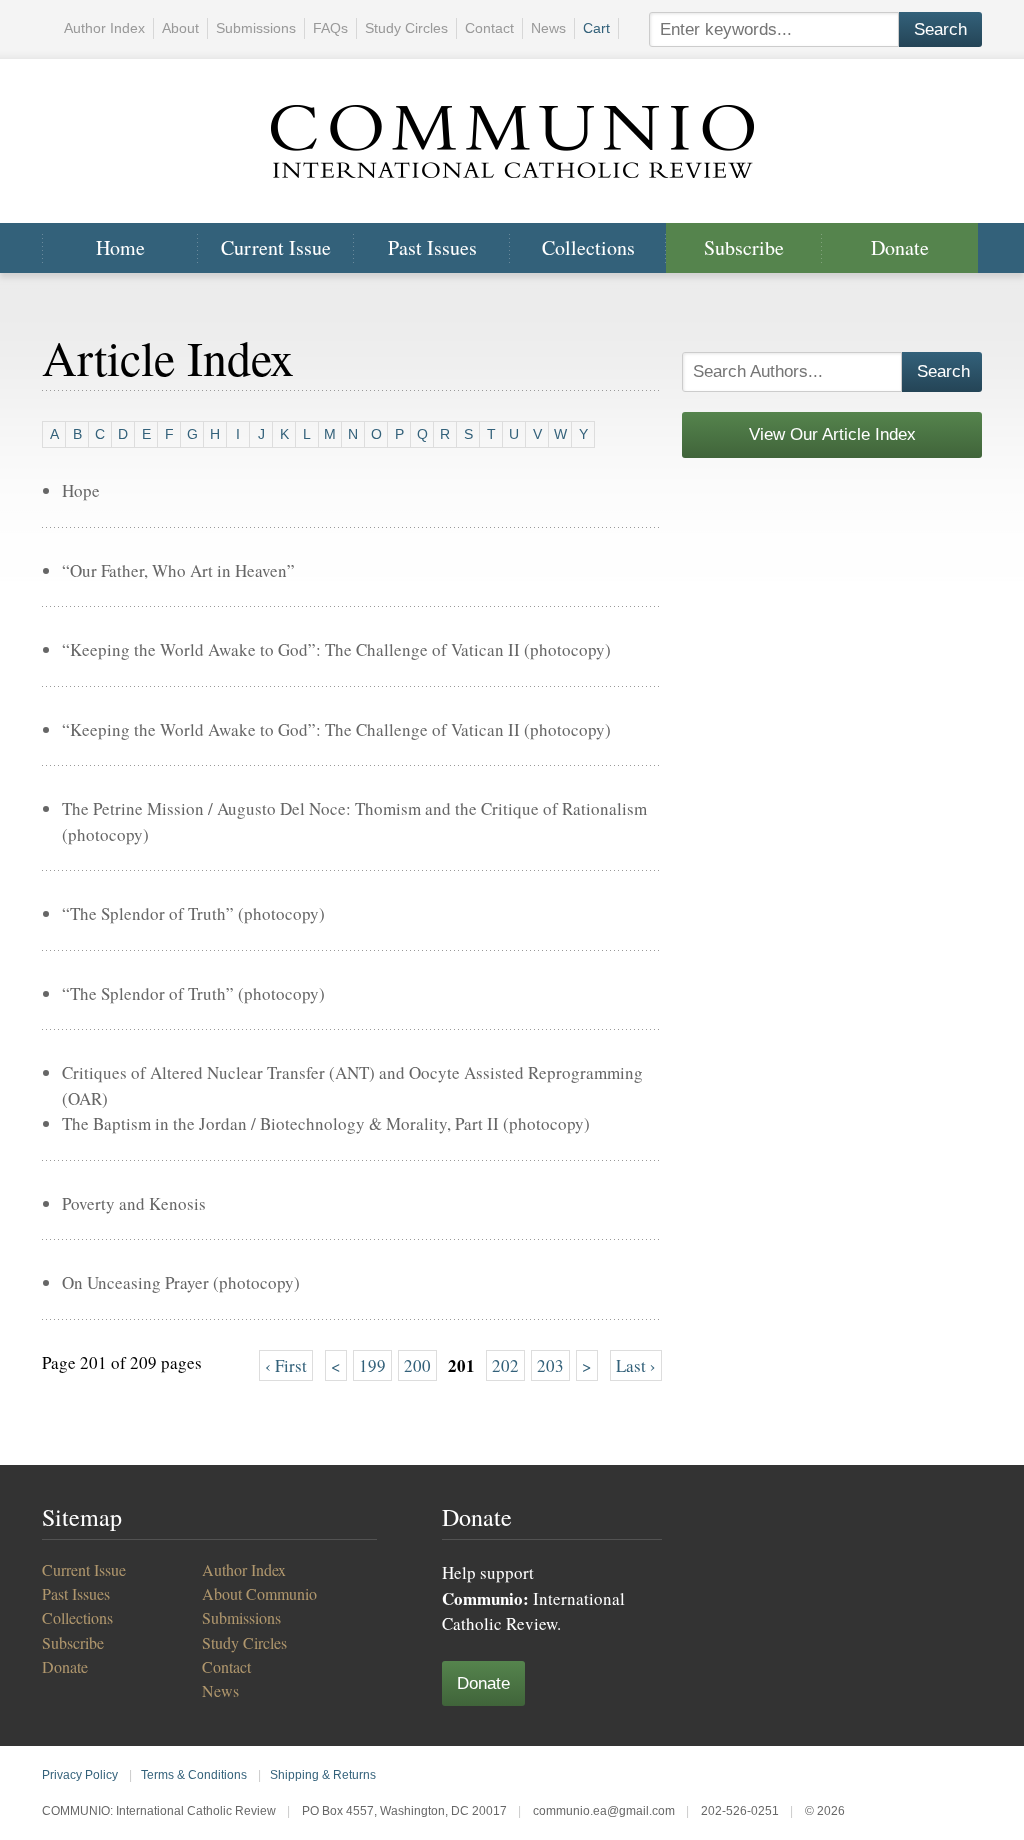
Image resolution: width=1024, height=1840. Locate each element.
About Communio (259, 1593)
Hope (81, 490)
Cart (596, 28)
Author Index (104, 28)
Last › (636, 1365)
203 (550, 1365)
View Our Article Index (832, 434)
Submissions (256, 28)
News (548, 28)
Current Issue (276, 247)
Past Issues (432, 247)
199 (372, 1365)
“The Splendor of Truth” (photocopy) (193, 913)
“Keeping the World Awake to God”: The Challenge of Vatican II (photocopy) (336, 649)
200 (417, 1365)
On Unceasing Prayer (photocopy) (181, 1282)
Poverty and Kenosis (134, 1203)
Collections (588, 247)
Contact (489, 28)
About (180, 28)
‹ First (286, 1365)
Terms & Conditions (194, 1775)
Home (120, 247)
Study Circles (406, 28)
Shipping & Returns (323, 1775)
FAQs (330, 28)
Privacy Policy (80, 1775)
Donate (900, 247)
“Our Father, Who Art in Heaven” (178, 570)
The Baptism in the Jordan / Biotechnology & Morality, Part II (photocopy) (326, 1123)
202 (505, 1365)
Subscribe (744, 247)
